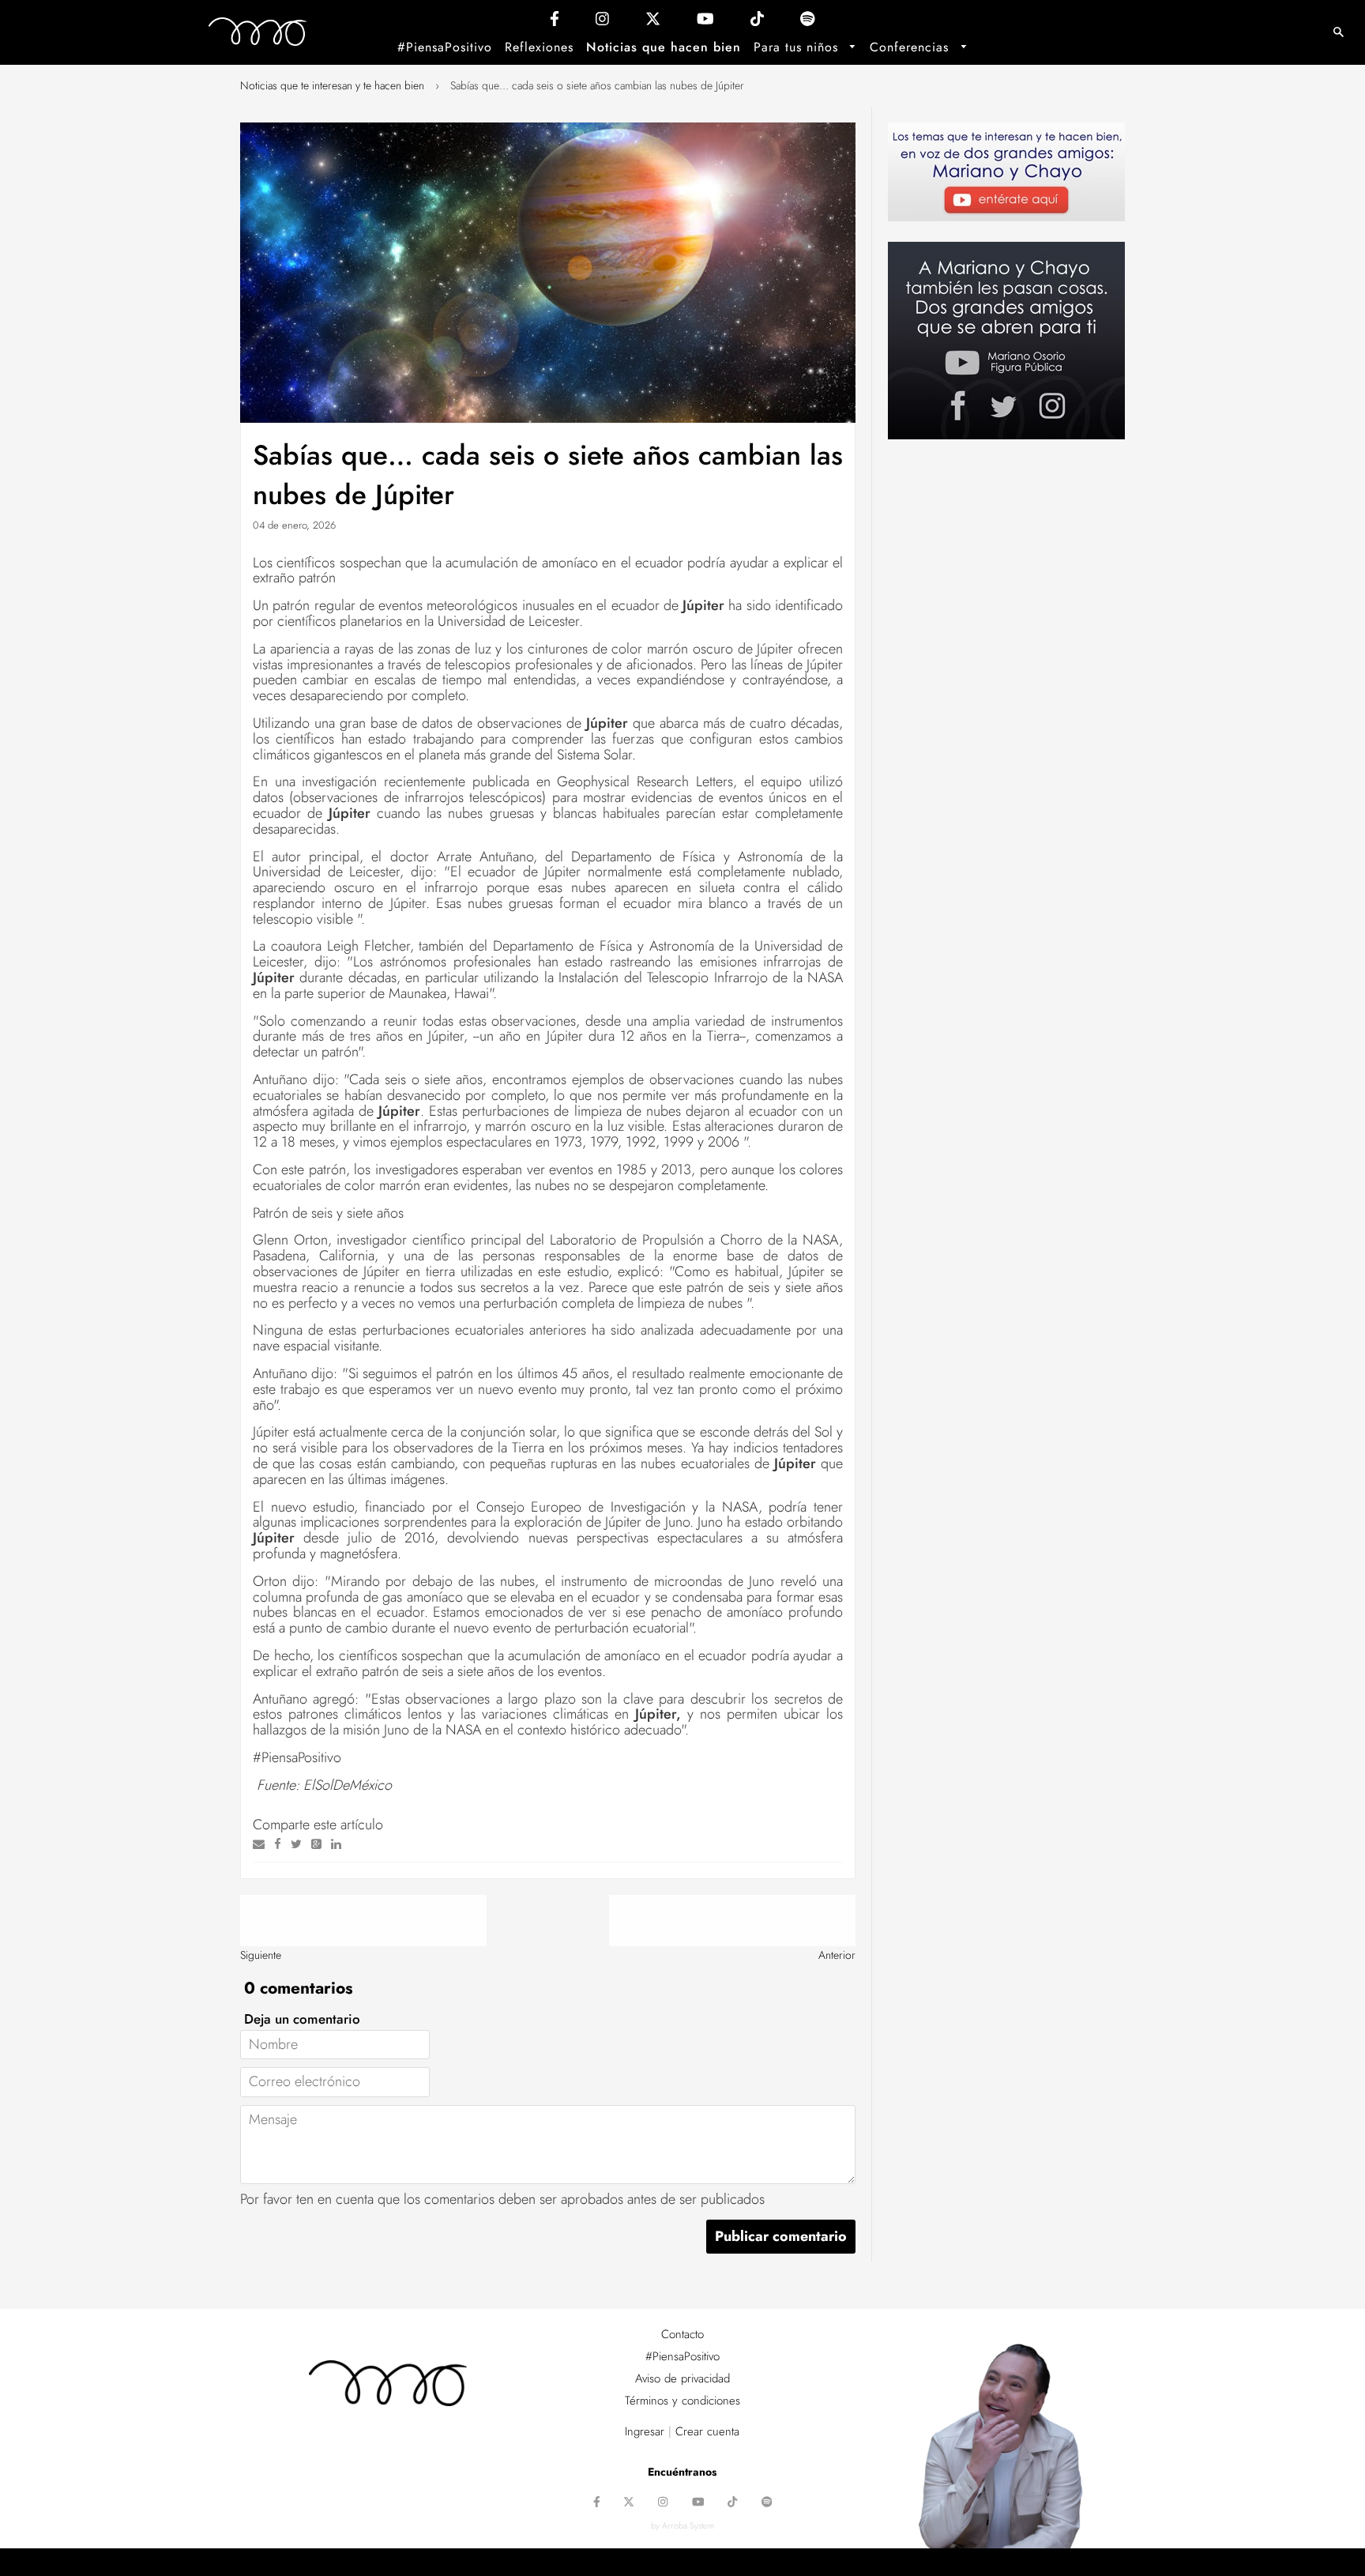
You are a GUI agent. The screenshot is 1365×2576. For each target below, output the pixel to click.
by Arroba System (682, 2525)
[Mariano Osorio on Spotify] (808, 23)
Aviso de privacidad (682, 2378)
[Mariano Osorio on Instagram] (602, 23)
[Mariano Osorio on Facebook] (555, 23)
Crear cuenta (707, 2431)
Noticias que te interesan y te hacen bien (332, 85)
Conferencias (912, 47)
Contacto (682, 2334)
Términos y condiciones (682, 2401)
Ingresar (645, 2431)
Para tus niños (798, 47)
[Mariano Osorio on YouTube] (705, 23)
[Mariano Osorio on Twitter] (653, 23)
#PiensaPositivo (445, 47)
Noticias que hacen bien (664, 47)
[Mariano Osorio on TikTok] (757, 23)
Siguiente (261, 1955)
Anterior (837, 1955)
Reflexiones (539, 47)
